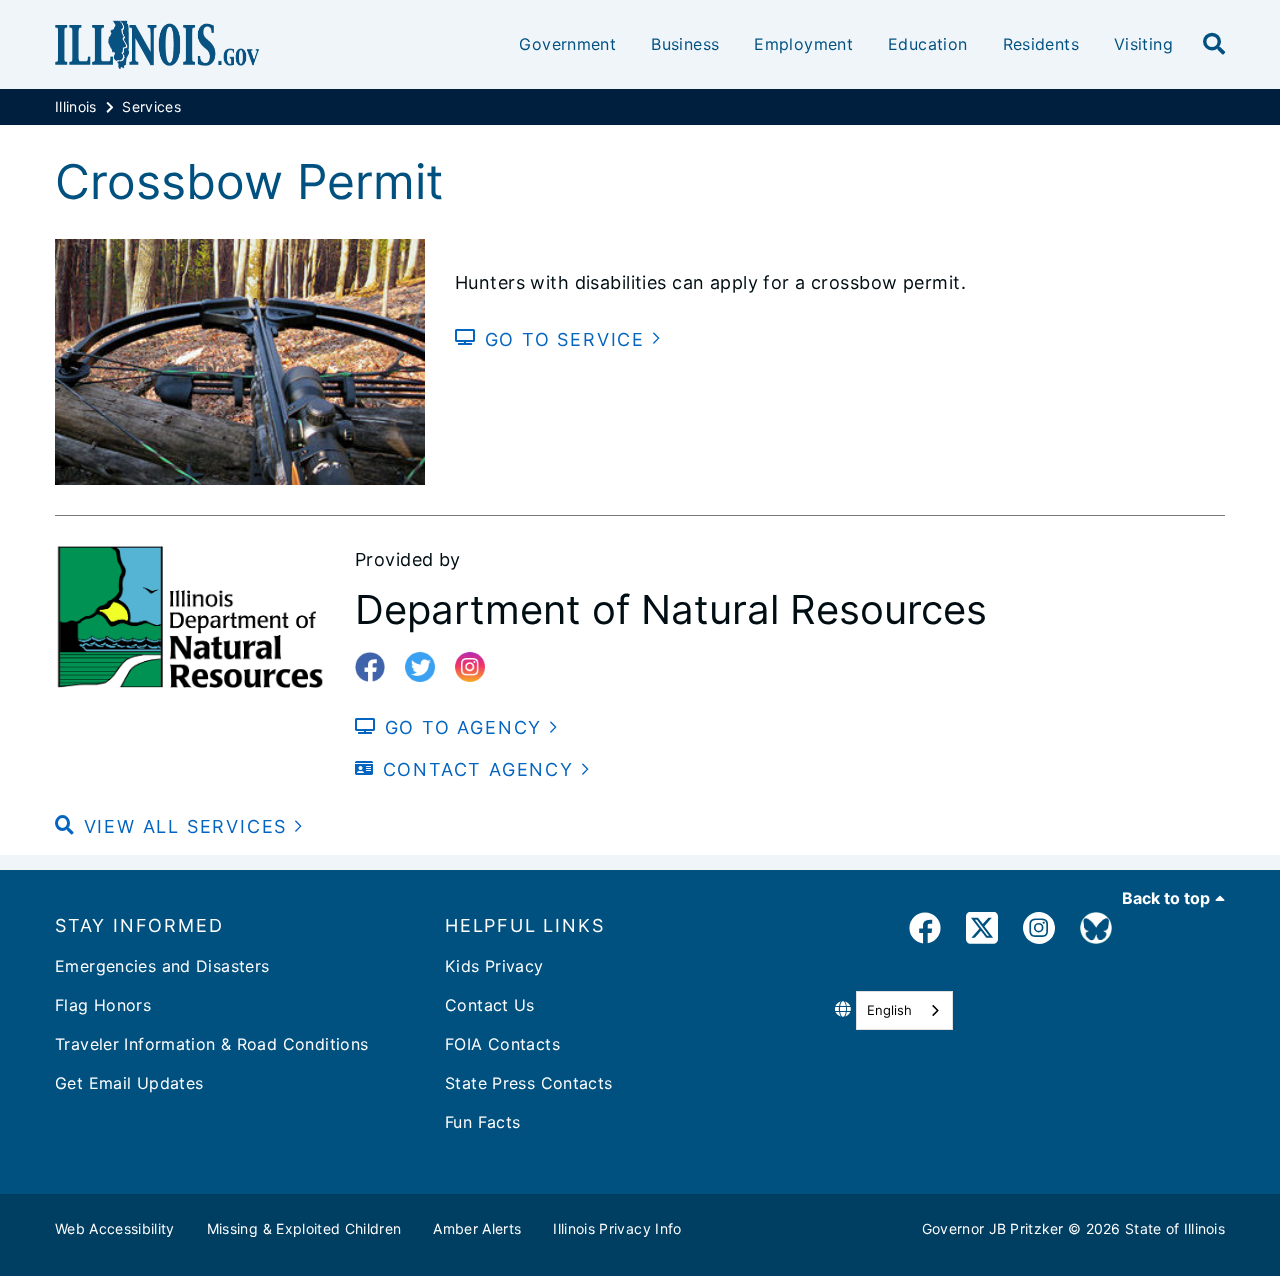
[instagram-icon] (477, 668)
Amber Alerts (477, 1228)
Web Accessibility (115, 1228)
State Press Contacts (529, 1083)
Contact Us (490, 1005)
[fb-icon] (377, 668)
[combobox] (904, 1010)
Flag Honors (103, 1005)
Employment (803, 44)
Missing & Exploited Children (304, 1228)
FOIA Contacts (502, 1044)
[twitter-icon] (427, 668)
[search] (1214, 45)
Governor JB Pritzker (993, 1228)
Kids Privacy (494, 966)
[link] (925, 931)
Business (685, 44)
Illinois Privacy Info (617, 1228)
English (889, 1010)
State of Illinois (1175, 1228)
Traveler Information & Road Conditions (211, 1044)
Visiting (1143, 44)
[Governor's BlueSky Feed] (1096, 931)
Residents (1041, 44)
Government (567, 44)
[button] (179, 826)
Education (927, 44)
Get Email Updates (129, 1083)
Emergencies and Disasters (162, 966)
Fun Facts (482, 1122)
